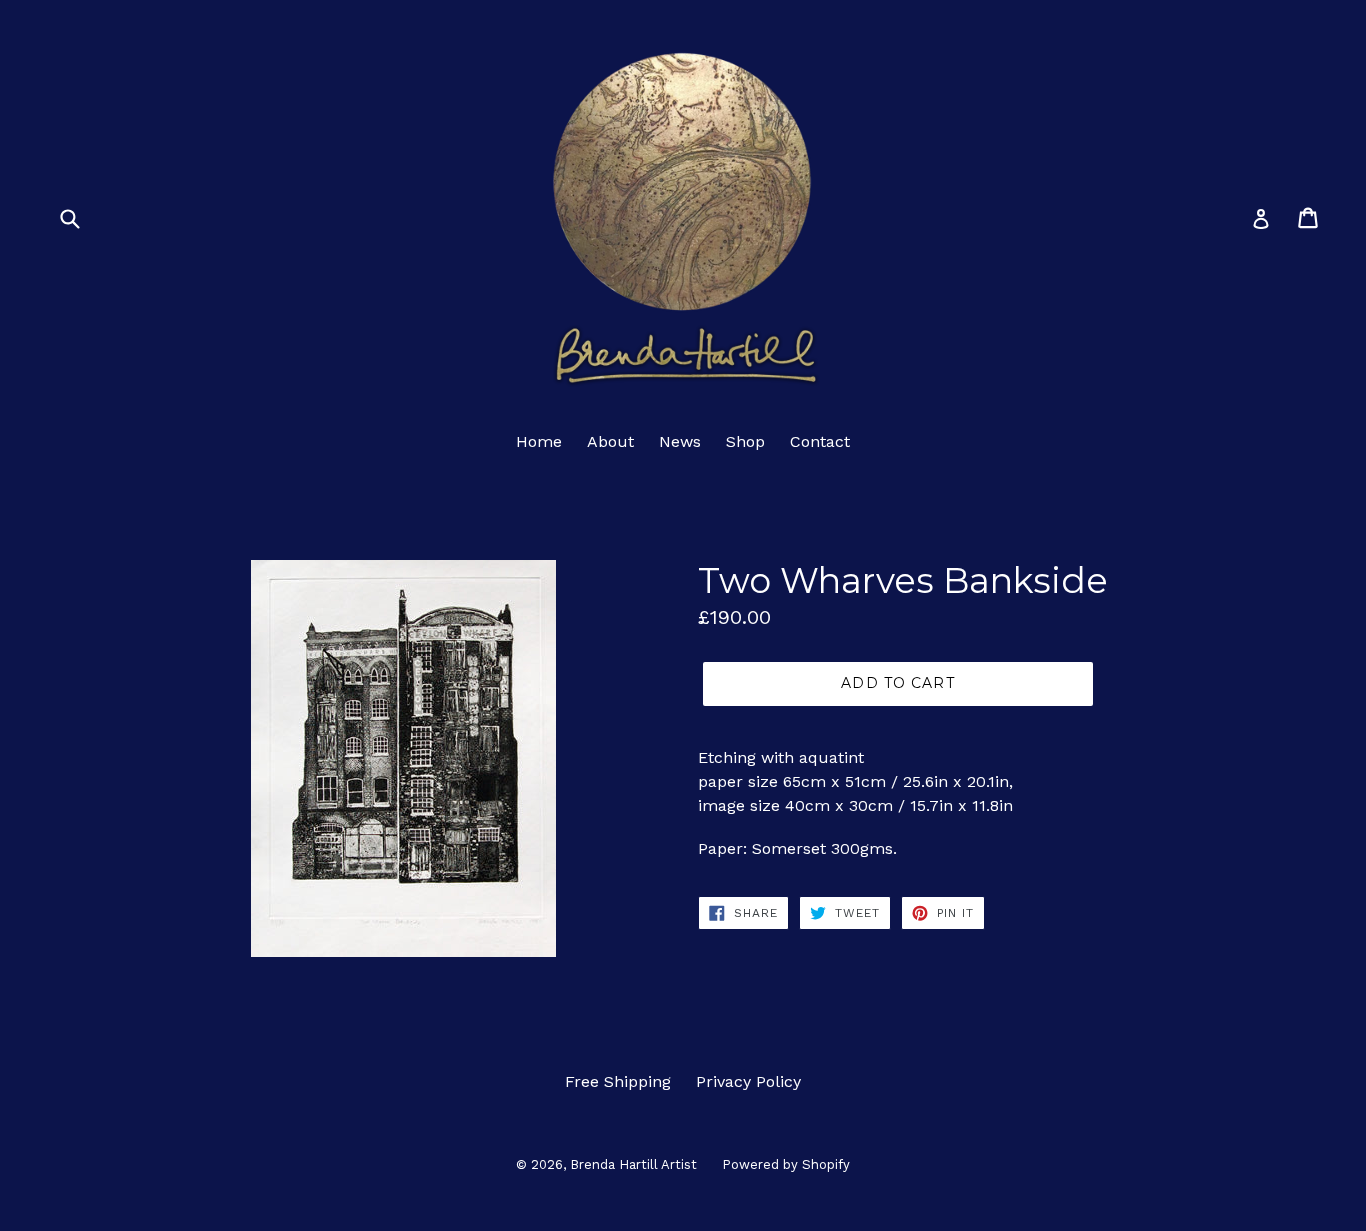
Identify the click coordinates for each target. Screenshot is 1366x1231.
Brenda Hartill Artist (633, 1164)
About (610, 441)
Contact (820, 441)
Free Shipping (618, 1081)
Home (539, 441)
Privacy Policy (748, 1081)
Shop (745, 441)
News (680, 441)
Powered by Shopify (786, 1164)
